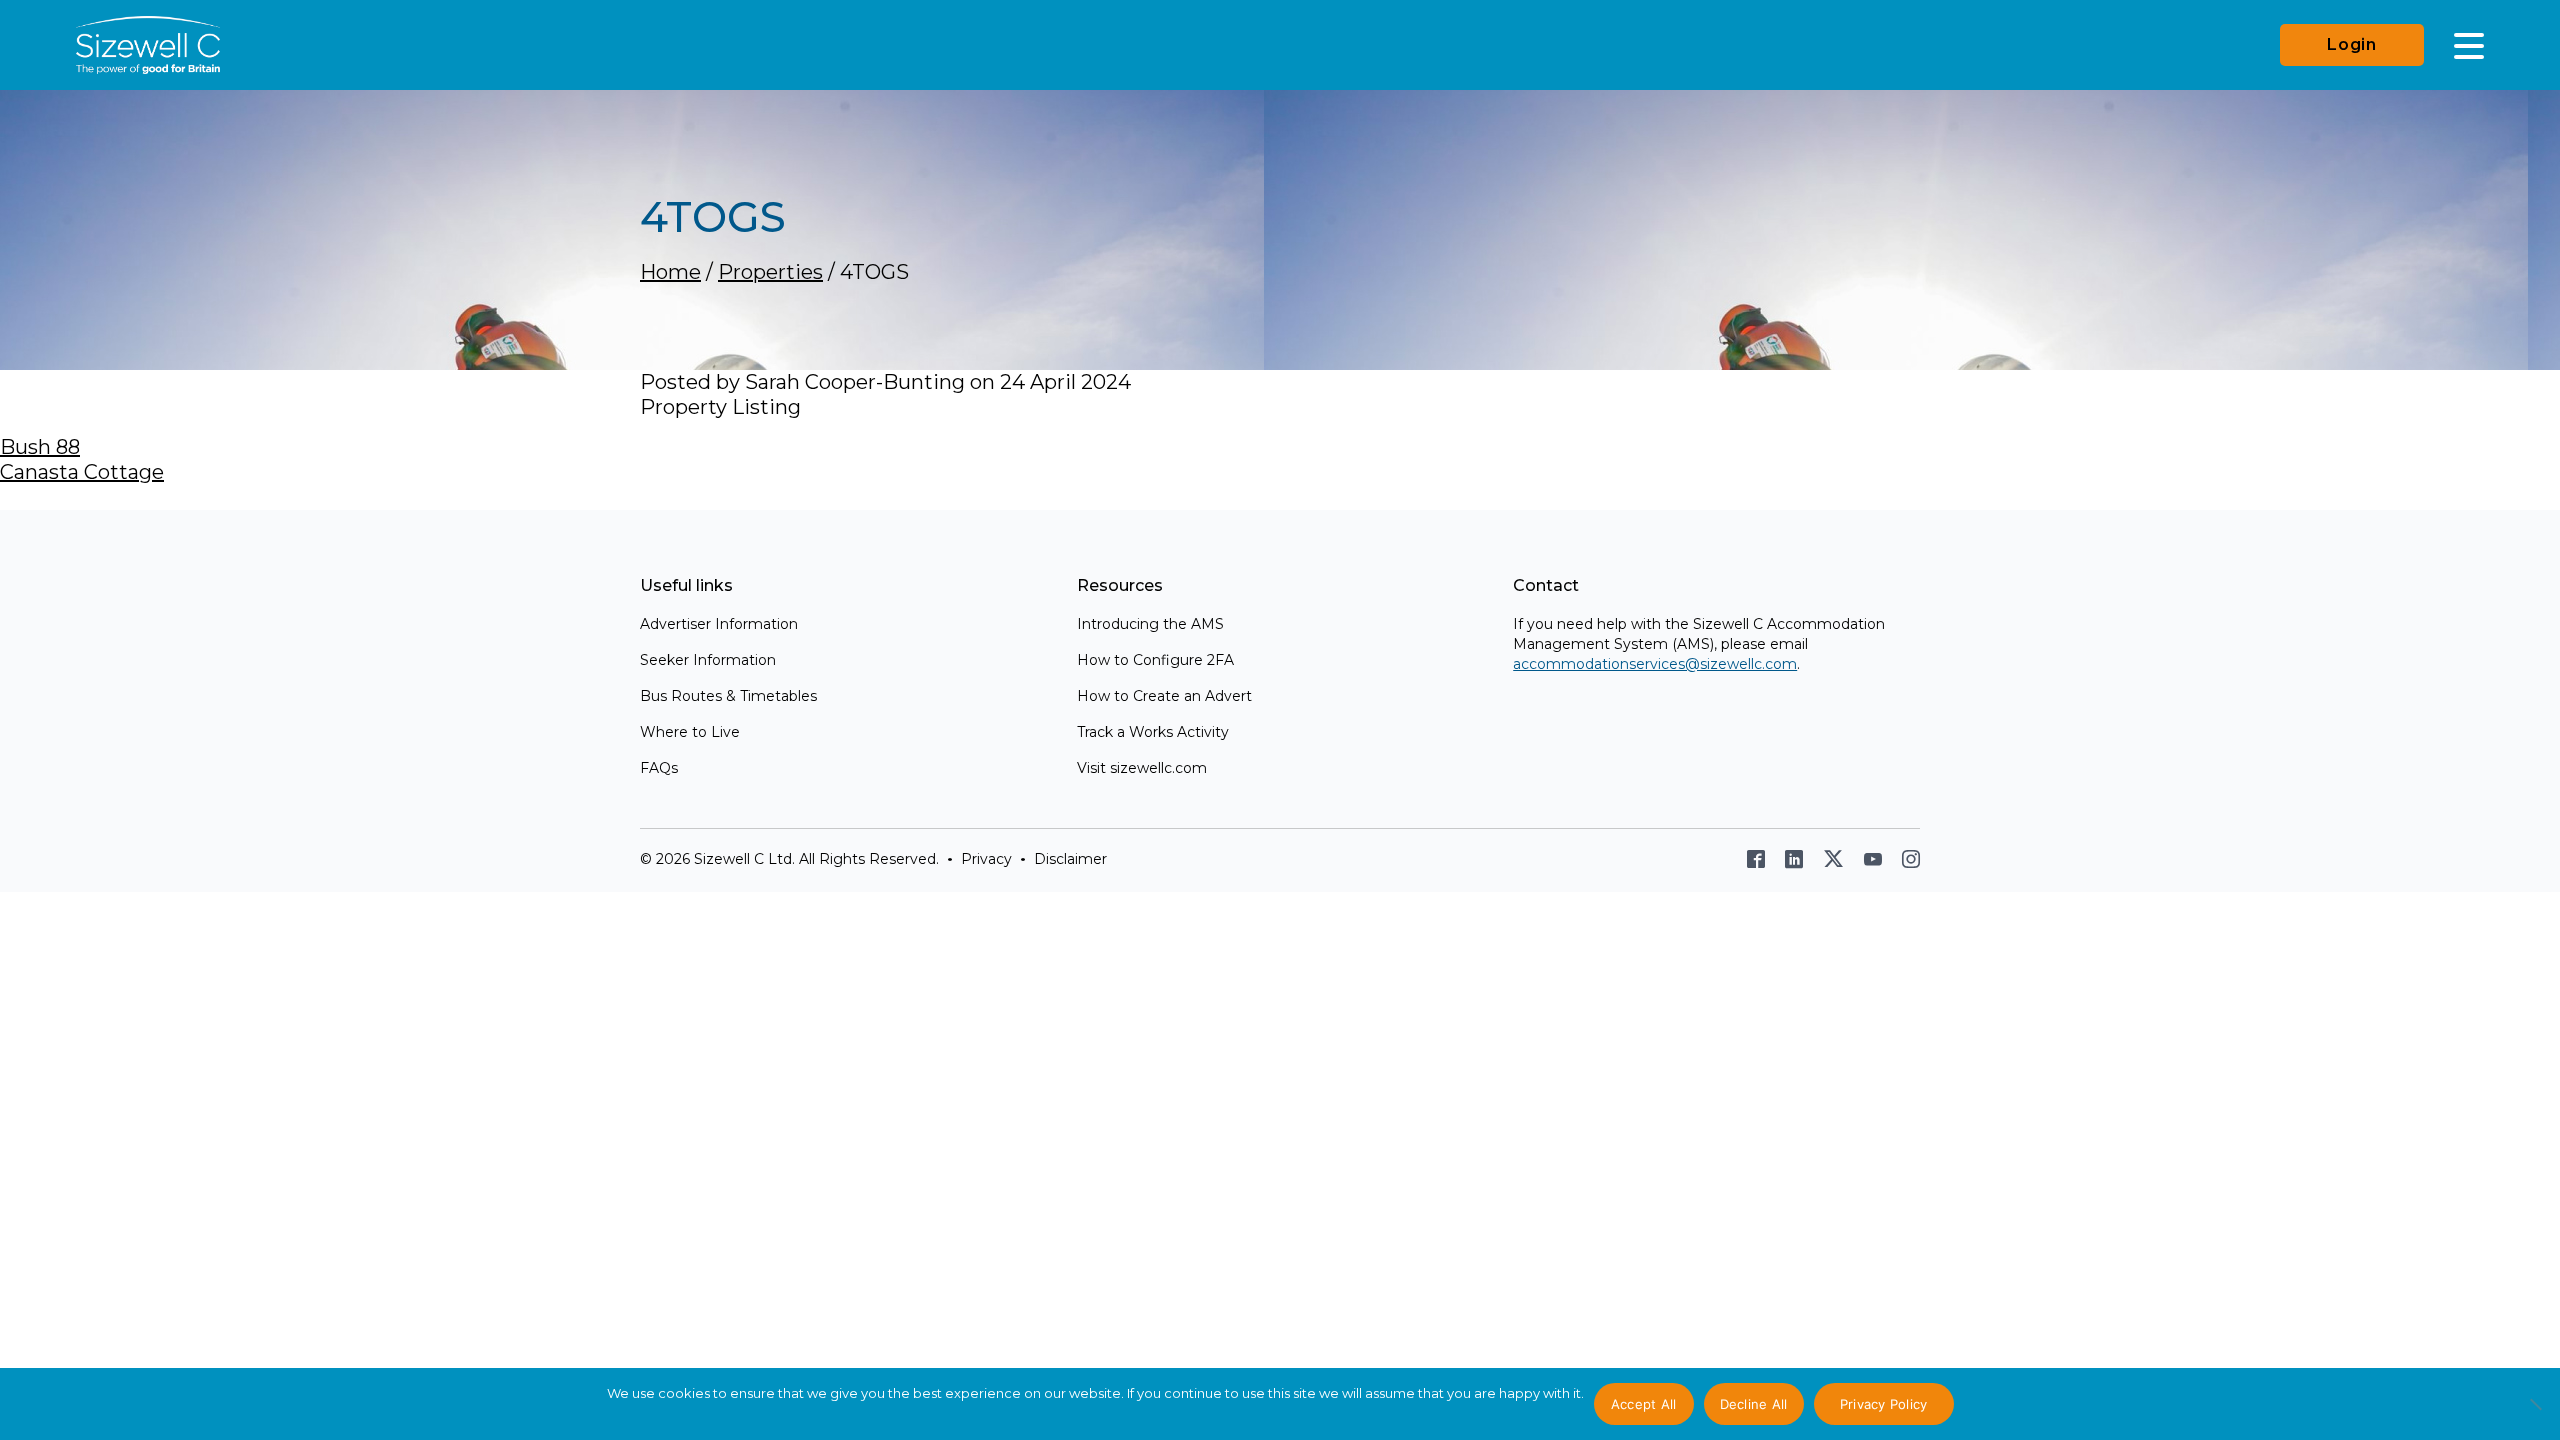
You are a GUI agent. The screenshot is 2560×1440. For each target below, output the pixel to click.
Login (2352, 44)
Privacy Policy (1884, 1404)
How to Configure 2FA (1155, 660)
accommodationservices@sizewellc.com (1655, 664)
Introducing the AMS (1150, 624)
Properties (770, 272)
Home (670, 272)
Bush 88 (40, 447)
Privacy (986, 859)
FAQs (659, 768)
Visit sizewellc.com (1142, 768)
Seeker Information (708, 660)
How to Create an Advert (1164, 696)
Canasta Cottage (82, 472)
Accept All (1644, 1404)
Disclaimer (1070, 859)
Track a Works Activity (1153, 732)
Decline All (1754, 1404)
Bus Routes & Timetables (728, 696)
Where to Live (690, 732)
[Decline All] (2535, 1415)
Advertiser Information (719, 624)
